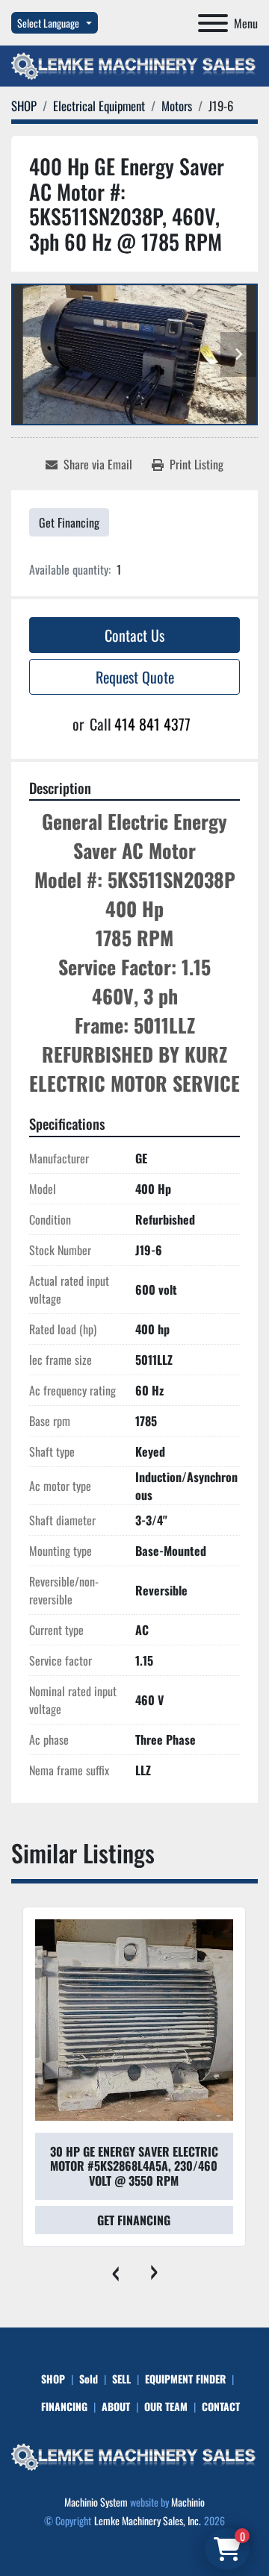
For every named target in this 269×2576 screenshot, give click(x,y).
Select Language (48, 23)
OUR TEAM (166, 2406)
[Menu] (213, 23)
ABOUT (116, 2406)
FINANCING (64, 2406)
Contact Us (134, 635)
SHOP (53, 2379)
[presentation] (115, 2269)
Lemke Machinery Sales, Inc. (148, 2520)
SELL (121, 2379)
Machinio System (96, 2502)
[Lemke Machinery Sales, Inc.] (134, 2455)
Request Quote (135, 677)
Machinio (188, 2502)
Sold (89, 2379)
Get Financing (69, 522)
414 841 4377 (152, 724)
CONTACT (221, 2406)
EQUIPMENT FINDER (185, 2379)
